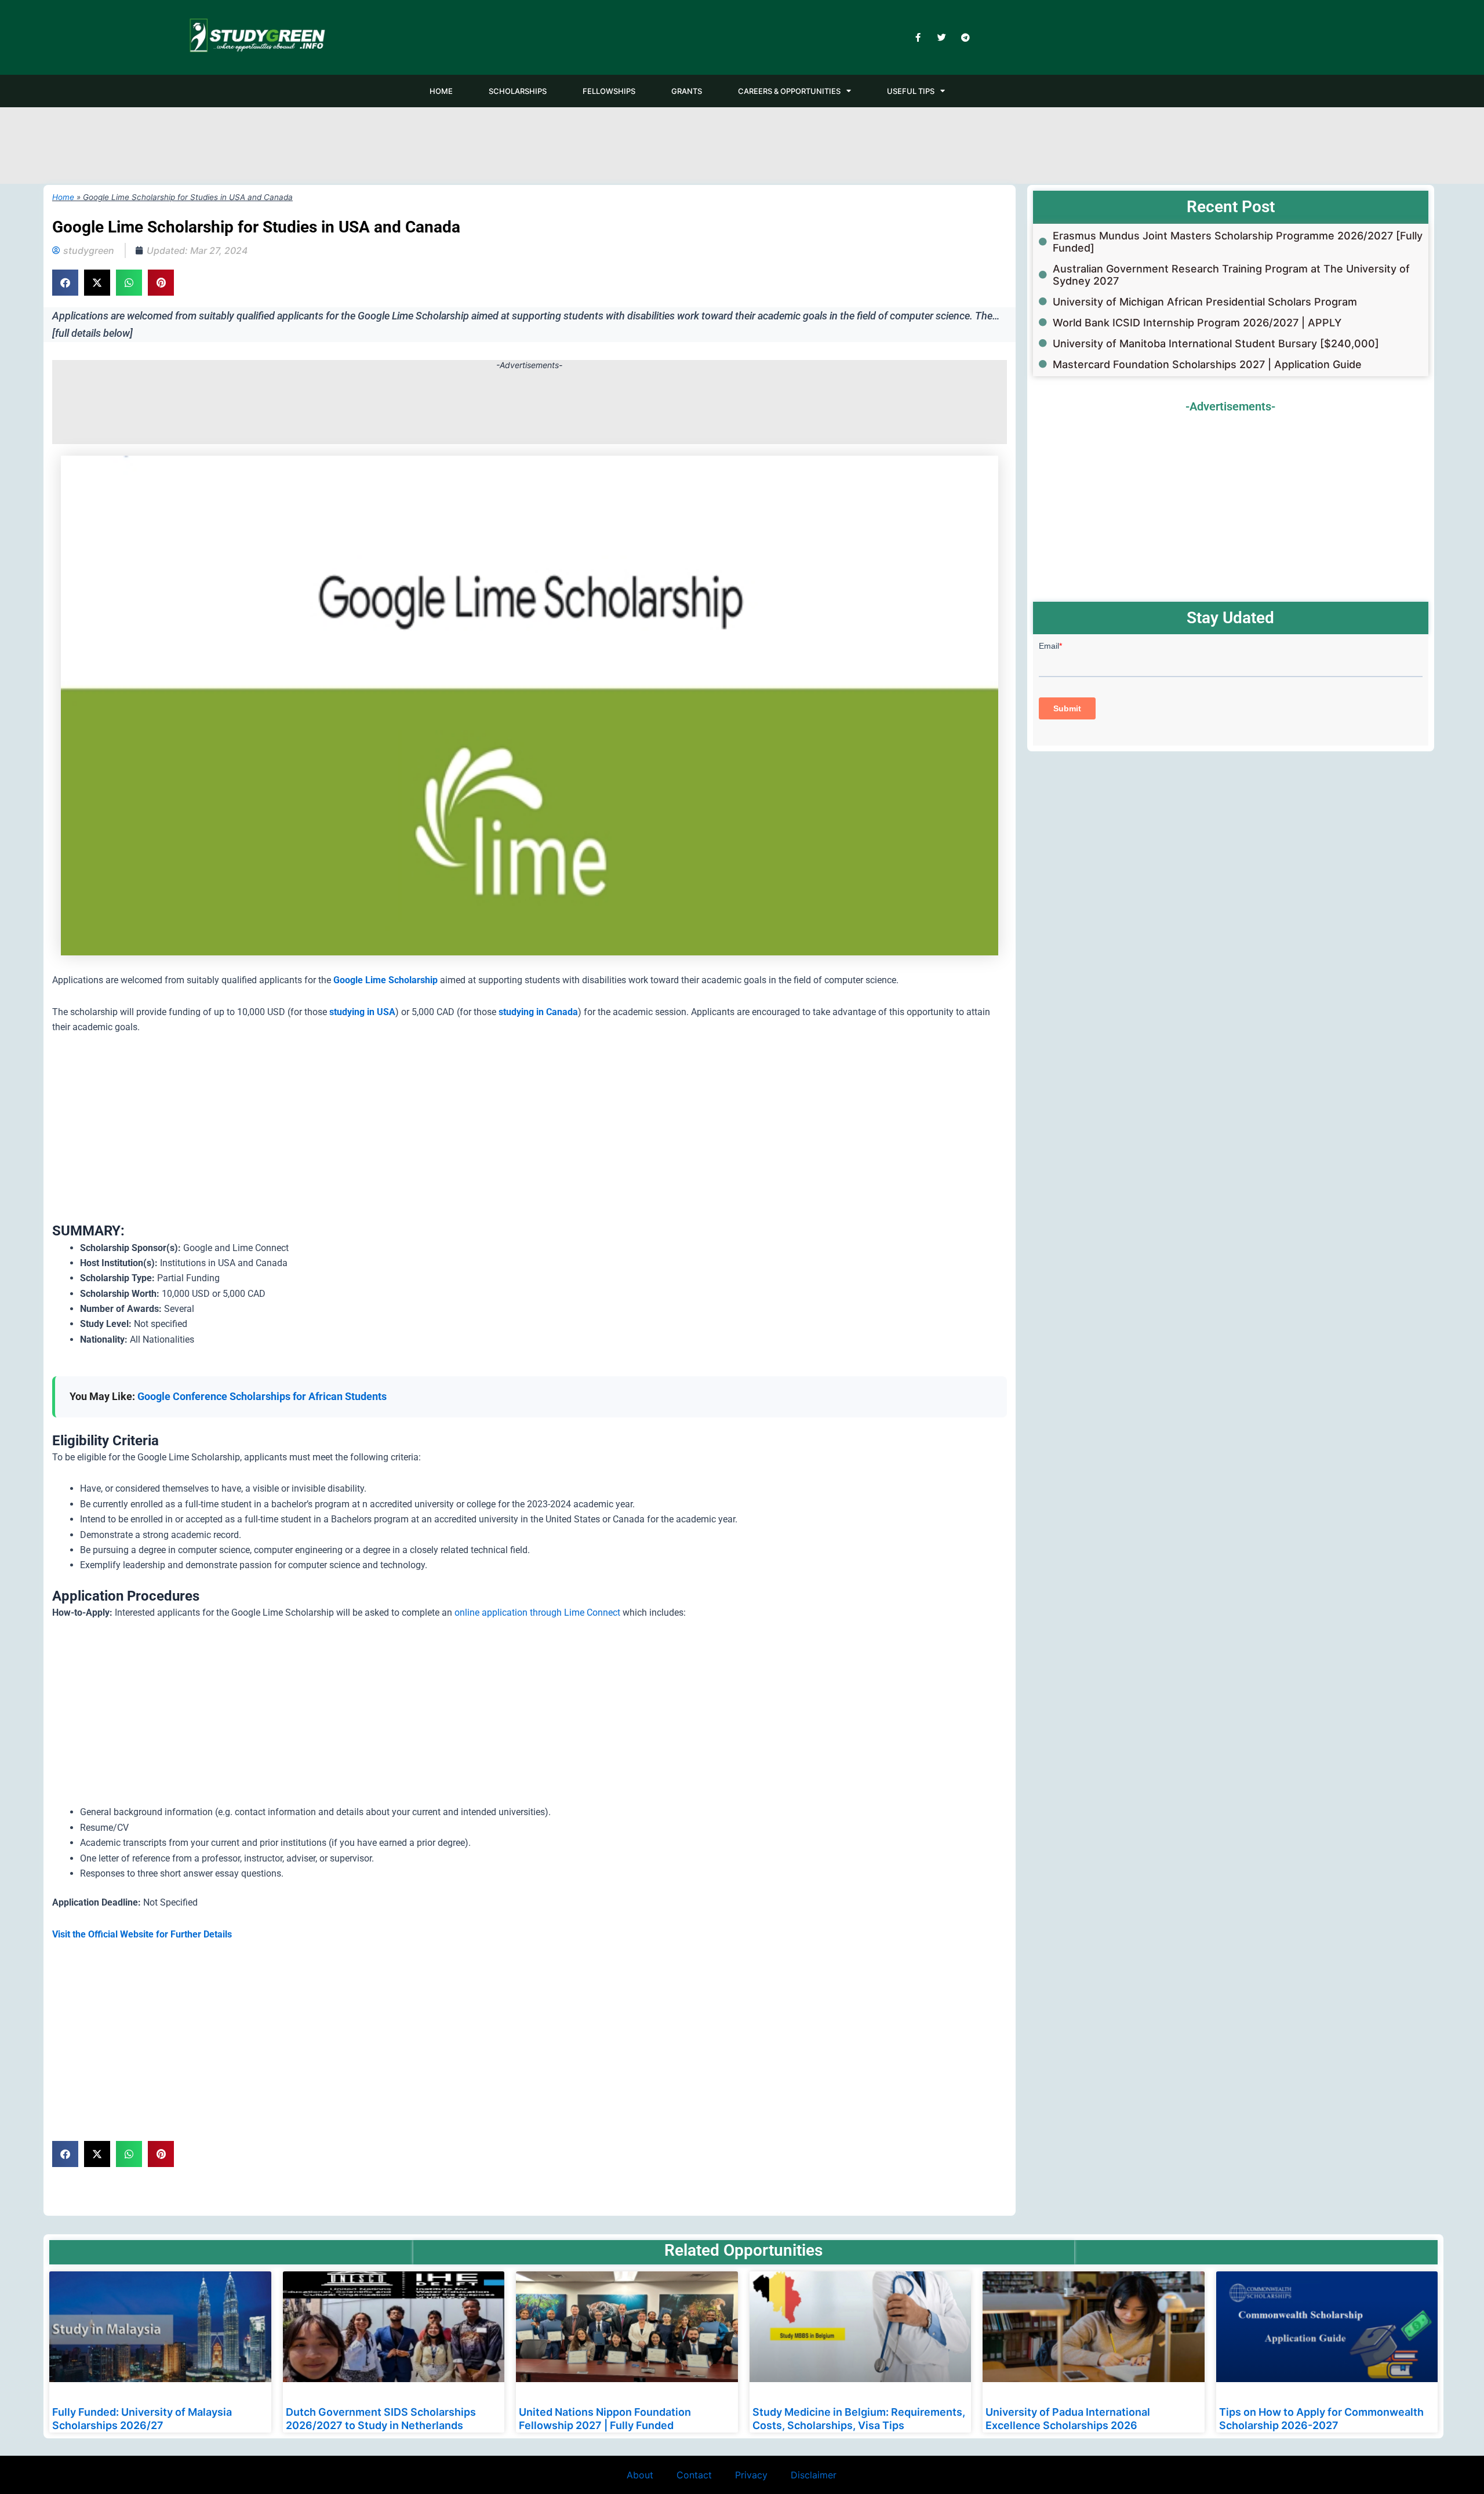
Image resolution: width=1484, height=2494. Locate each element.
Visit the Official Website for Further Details (142, 1934)
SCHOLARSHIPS (518, 91)
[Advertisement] (742, 143)
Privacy (751, 2475)
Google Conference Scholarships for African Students (262, 1396)
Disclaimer (814, 2475)
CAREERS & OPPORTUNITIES (789, 91)
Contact (694, 2475)
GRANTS (687, 91)
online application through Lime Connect (537, 1613)
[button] (65, 283)
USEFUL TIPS (911, 91)
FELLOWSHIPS (609, 91)
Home (63, 197)
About (640, 2475)
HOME (441, 91)
